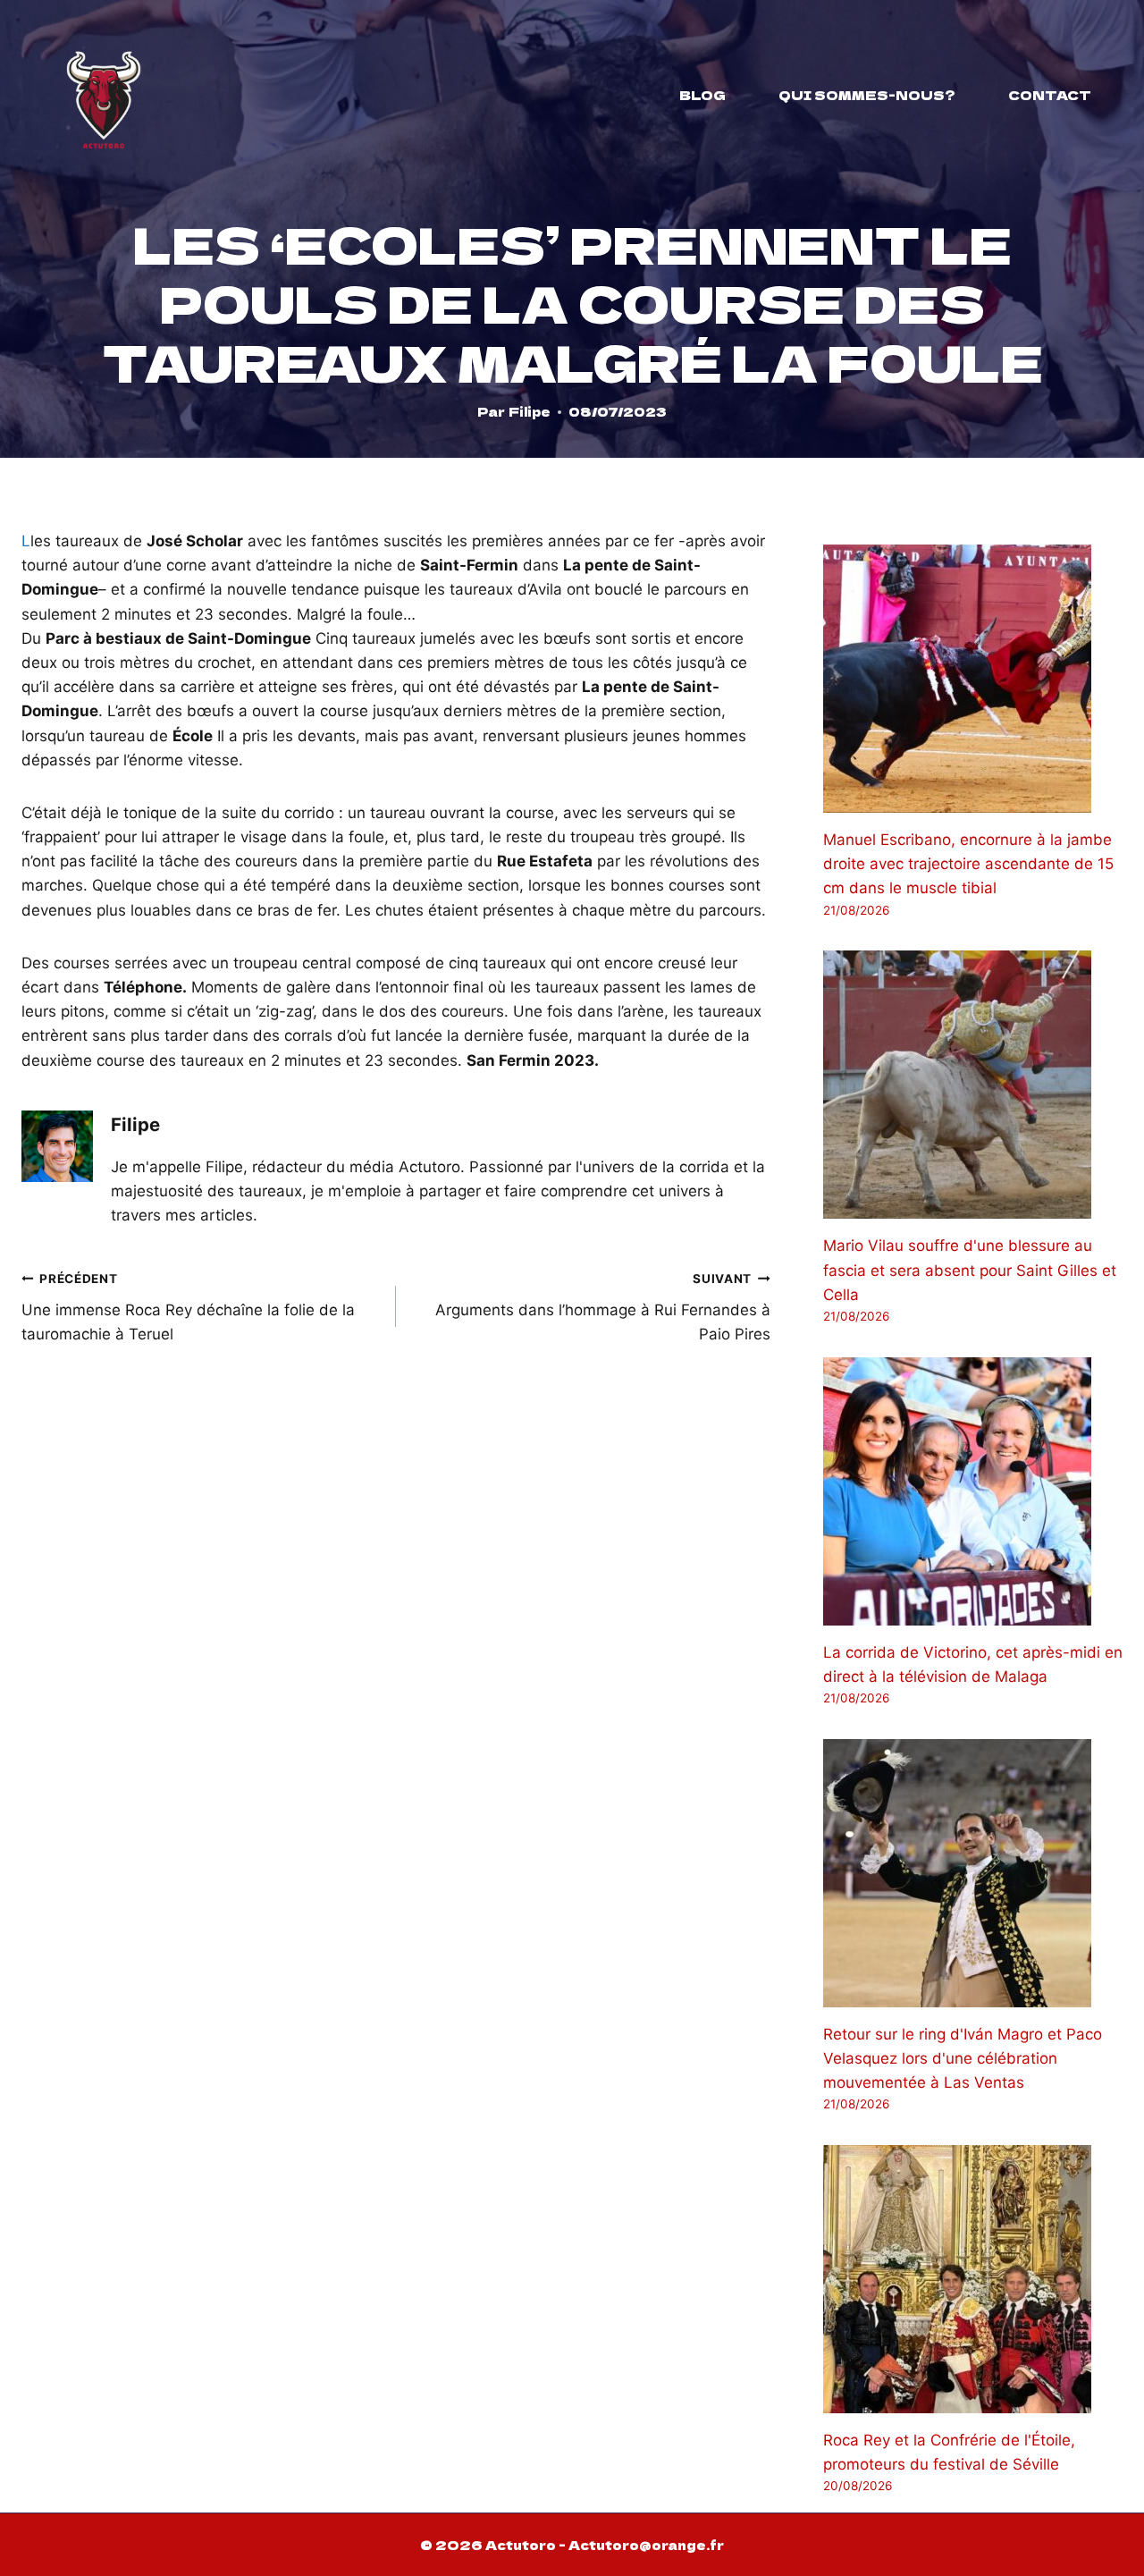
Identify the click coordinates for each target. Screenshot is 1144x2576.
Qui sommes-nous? (867, 95)
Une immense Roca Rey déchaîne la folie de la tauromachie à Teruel (188, 1307)
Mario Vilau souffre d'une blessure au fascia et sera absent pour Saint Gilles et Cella (970, 1270)
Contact (1050, 95)
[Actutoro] (104, 95)
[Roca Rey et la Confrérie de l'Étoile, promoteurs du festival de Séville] (973, 2279)
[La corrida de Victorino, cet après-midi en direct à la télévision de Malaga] (973, 1491)
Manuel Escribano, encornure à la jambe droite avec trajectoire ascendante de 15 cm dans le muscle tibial (968, 864)
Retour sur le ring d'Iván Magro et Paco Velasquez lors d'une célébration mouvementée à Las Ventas (963, 2058)
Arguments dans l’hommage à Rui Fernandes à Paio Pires (603, 1307)
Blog (702, 95)
